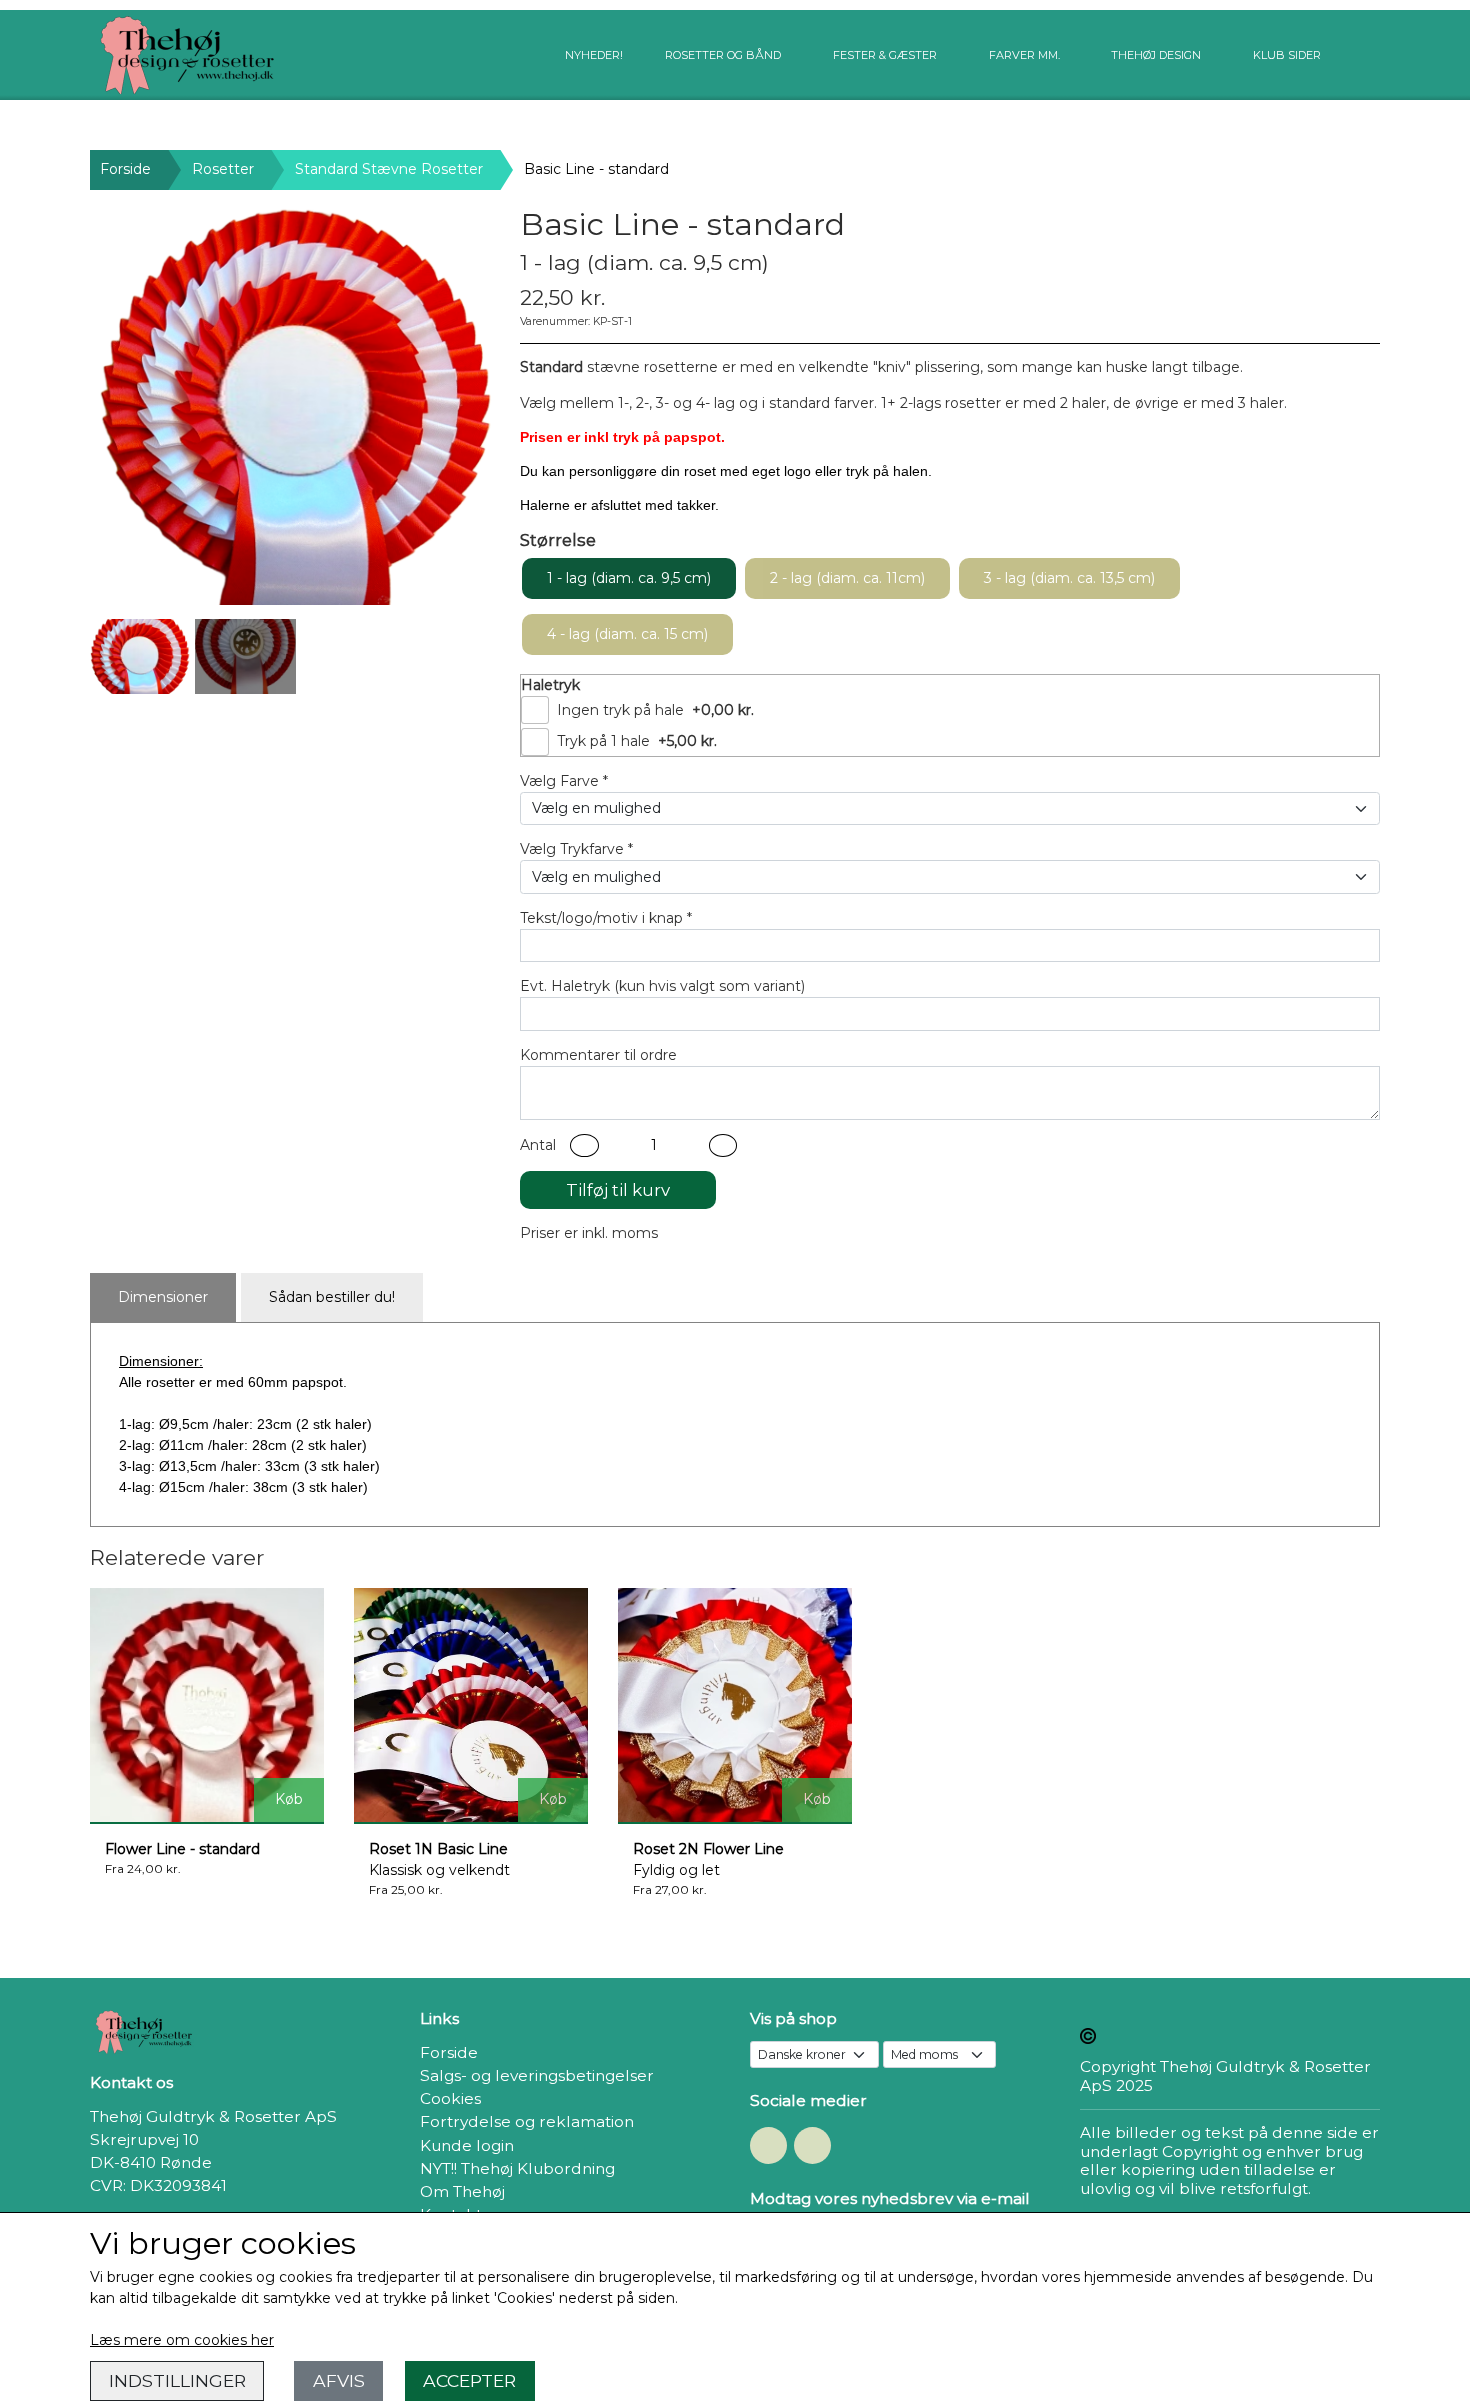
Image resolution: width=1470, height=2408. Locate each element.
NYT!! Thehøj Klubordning (517, 2168)
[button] (584, 1145)
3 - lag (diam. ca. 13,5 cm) (1069, 578)
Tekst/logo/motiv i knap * (606, 918)
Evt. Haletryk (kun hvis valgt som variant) (662, 986)
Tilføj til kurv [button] (618, 1190)
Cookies (450, 2098)
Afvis (339, 2380)
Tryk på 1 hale (603, 741)
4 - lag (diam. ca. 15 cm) (627, 634)
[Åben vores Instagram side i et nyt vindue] (812, 2145)
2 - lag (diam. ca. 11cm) (847, 578)
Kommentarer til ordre (598, 1055)
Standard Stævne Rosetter (389, 169)
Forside (125, 169)
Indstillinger (177, 2380)
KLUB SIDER (1287, 55)
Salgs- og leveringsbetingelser (537, 2075)
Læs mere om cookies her (182, 2340)
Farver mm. (1024, 55)
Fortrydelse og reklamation (527, 2121)
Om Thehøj (462, 2191)
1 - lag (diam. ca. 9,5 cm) (629, 578)
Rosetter (223, 169)
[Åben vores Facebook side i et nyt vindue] (768, 2145)
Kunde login (467, 2145)
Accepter (469, 2380)
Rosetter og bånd (723, 55)
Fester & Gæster (885, 55)
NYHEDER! (594, 55)
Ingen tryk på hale (620, 710)
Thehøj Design (1156, 55)
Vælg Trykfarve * (576, 849)
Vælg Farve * (564, 781)
